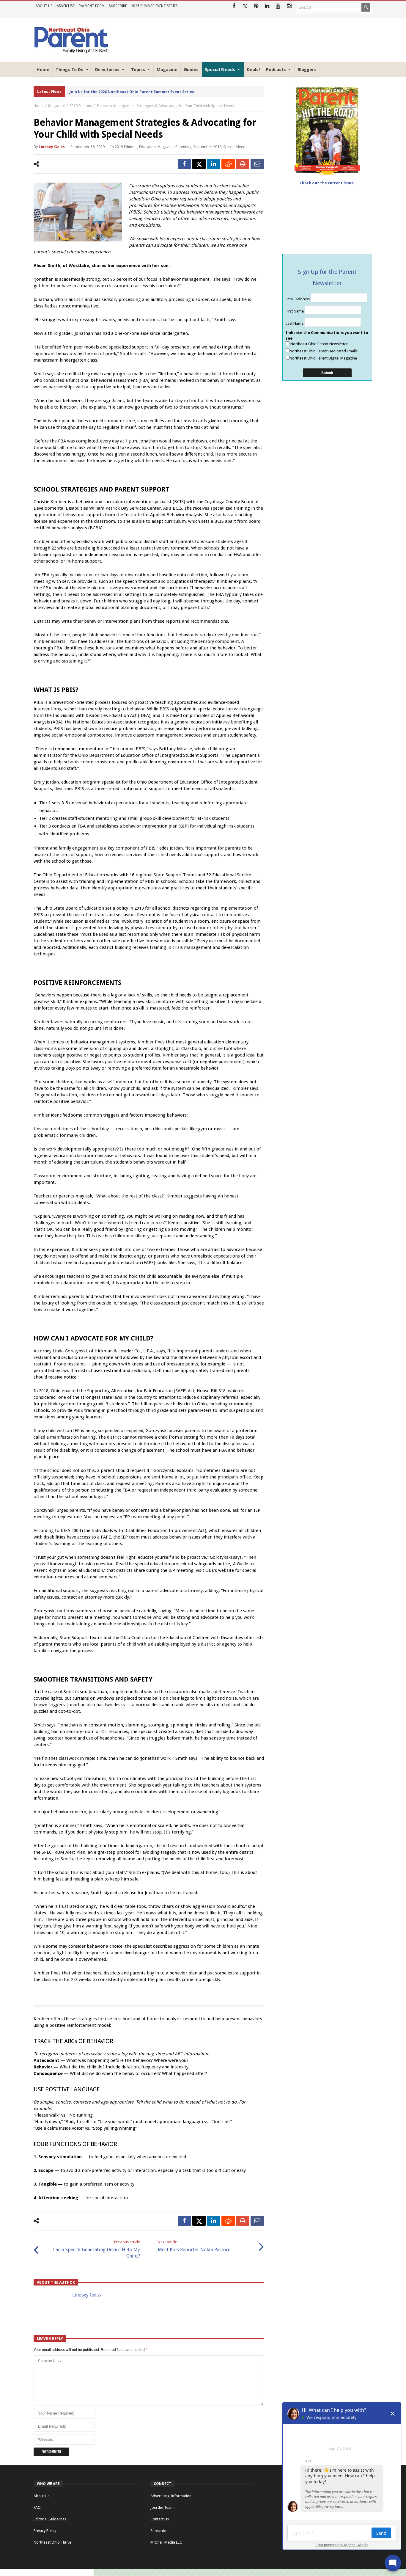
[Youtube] (278, 6)
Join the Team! (162, 2507)
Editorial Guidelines (50, 2519)
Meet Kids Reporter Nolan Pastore (194, 2246)
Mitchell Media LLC (166, 2542)
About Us (44, 6)
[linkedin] (214, 164)
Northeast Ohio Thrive (52, 2542)
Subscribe (118, 6)
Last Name (295, 323)
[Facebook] (234, 6)
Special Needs (235, 147)
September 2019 (207, 147)
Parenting (183, 147)
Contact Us (160, 2519)
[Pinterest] (256, 6)
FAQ (37, 2507)
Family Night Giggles (89, 92)
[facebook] (184, 164)
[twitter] (199, 164)
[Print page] (243, 164)
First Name (295, 311)
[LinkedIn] (267, 6)
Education (147, 147)
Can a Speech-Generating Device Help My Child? (96, 2249)
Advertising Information (171, 2496)
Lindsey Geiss (52, 147)
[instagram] (289, 6)
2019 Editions (81, 106)
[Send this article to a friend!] (257, 164)
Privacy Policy (45, 2531)
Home (39, 106)
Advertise (66, 6)
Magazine (56, 106)
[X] (245, 6)
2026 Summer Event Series (154, 6)
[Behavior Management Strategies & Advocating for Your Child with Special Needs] (78, 212)
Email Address (298, 299)
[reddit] (228, 164)
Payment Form (92, 6)
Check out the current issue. (327, 183)
